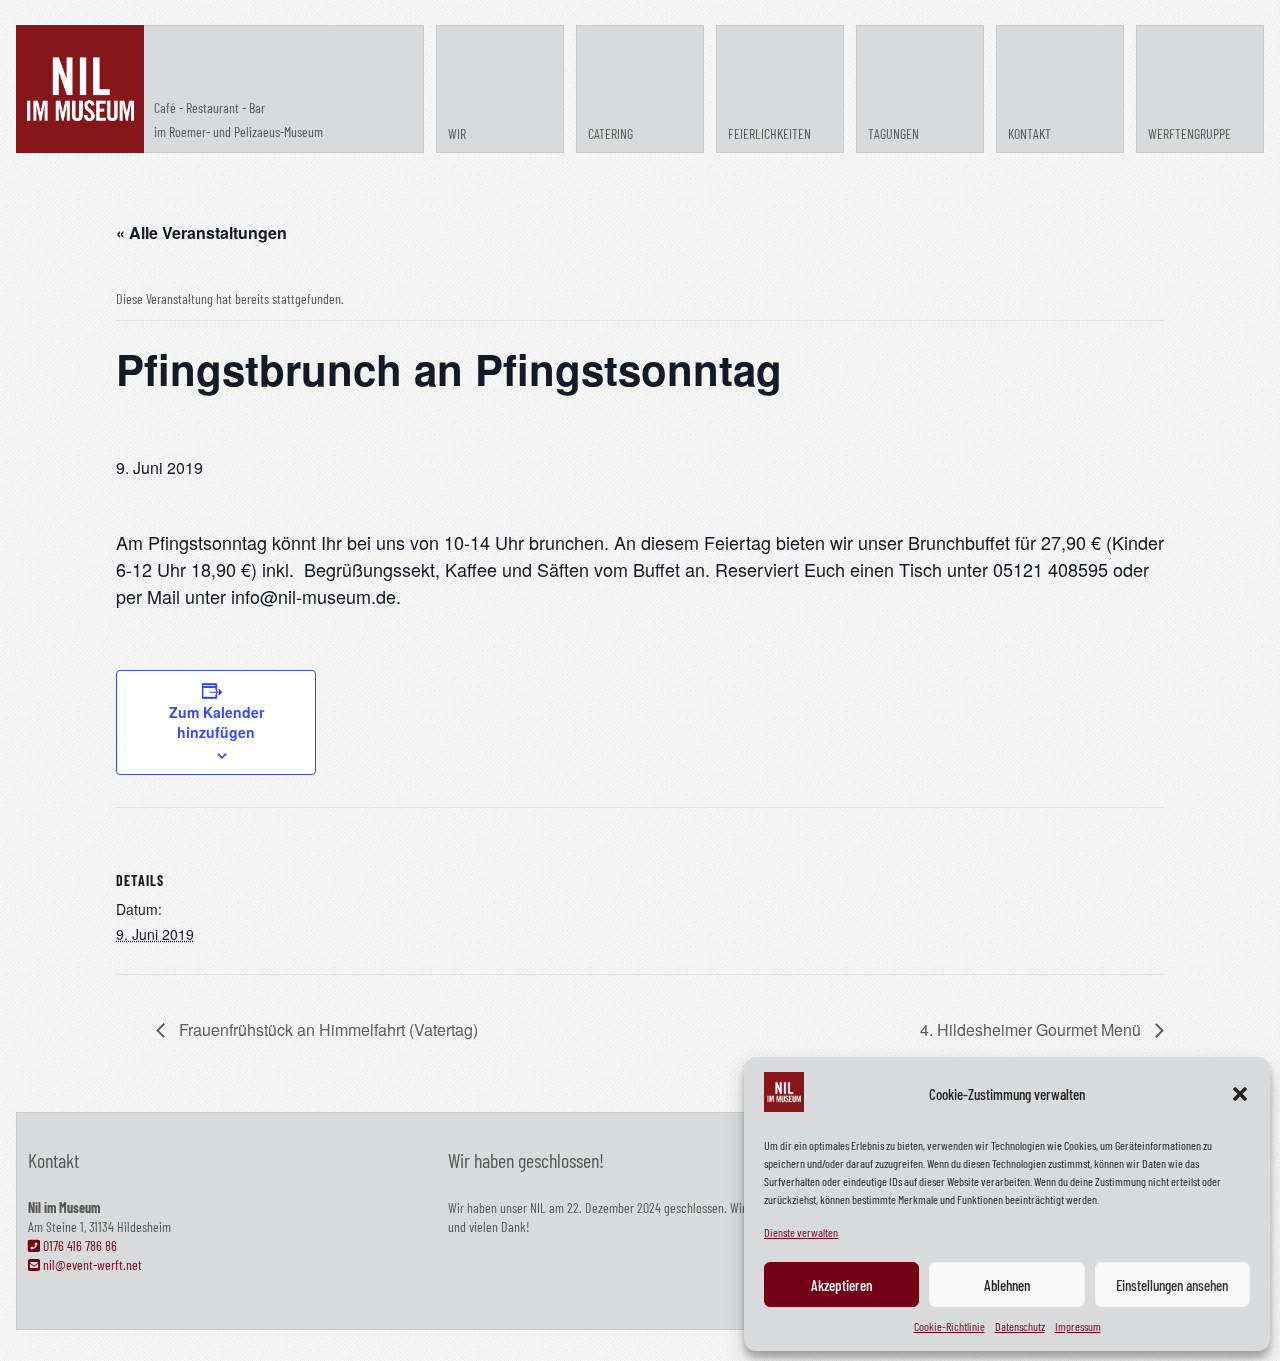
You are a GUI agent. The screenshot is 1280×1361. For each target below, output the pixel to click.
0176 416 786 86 (78, 1245)
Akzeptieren (841, 1285)
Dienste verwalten (801, 1232)
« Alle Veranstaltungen (201, 232)
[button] (1240, 1094)
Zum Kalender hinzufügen (216, 722)
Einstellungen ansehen (1172, 1285)
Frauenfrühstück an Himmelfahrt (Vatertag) (326, 1029)
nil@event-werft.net (91, 1264)
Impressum (1078, 1326)
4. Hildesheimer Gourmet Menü (1032, 1029)
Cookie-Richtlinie (949, 1326)
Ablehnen (1007, 1285)
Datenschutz (1020, 1326)
